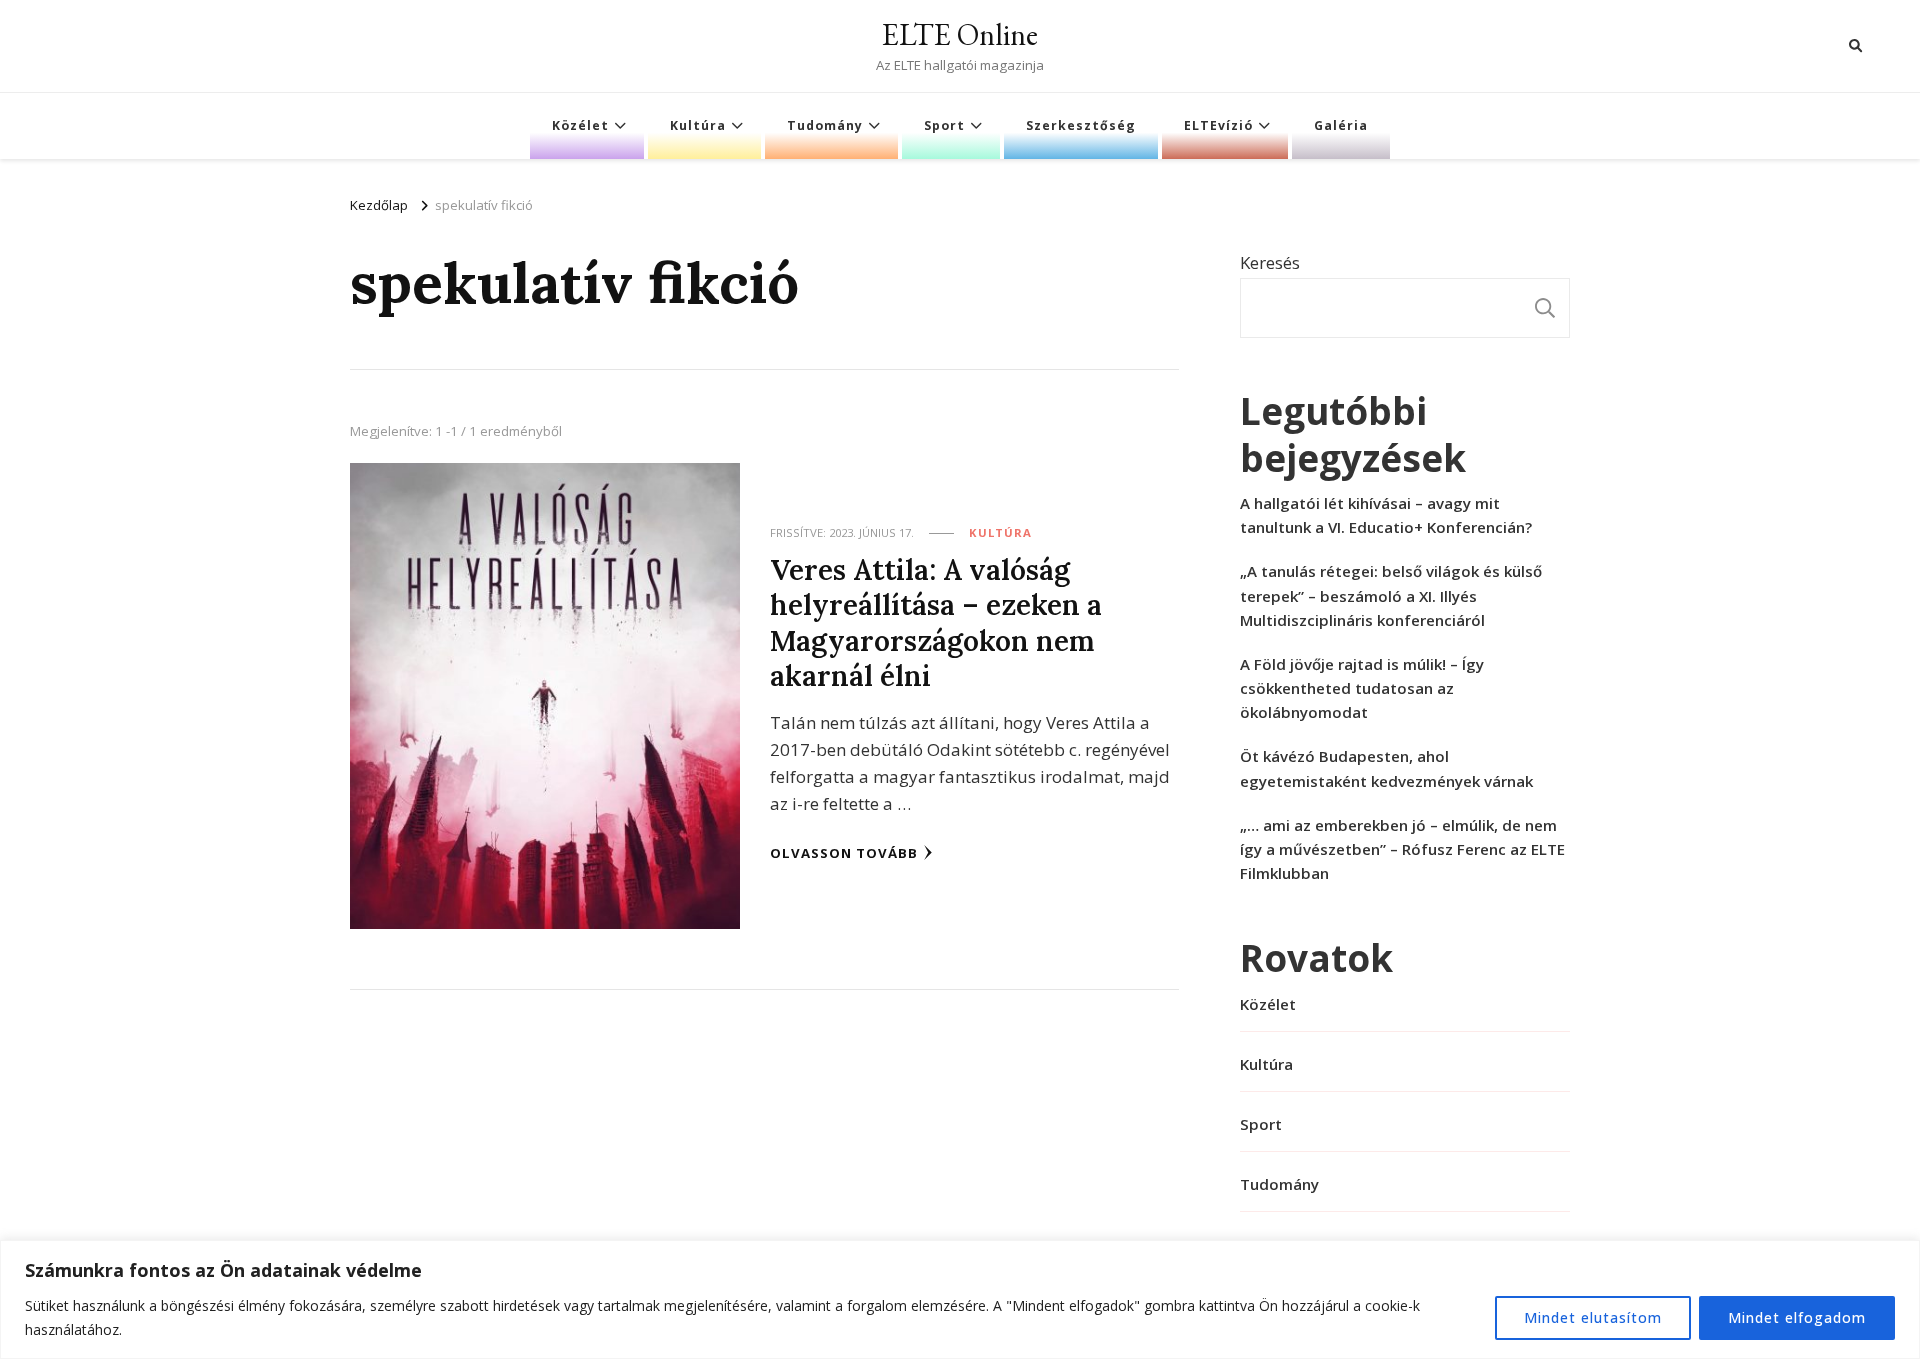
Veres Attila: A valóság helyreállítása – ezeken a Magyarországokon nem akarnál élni (936, 622)
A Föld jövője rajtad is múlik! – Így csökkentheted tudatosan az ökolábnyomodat (1362, 688)
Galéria (1341, 125)
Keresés (1270, 262)
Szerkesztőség (1081, 125)
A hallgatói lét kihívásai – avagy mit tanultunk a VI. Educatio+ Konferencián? (1386, 515)
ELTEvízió (1218, 125)
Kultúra (698, 125)
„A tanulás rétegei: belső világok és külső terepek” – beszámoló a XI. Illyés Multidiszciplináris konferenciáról (1391, 595)
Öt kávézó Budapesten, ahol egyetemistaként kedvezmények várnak (1386, 768)
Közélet (580, 125)
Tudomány (825, 125)
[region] (960, 1299)
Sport (944, 125)
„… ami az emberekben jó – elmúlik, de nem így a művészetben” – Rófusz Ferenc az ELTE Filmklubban (1402, 849)
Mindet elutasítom (1593, 1317)
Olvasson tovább (844, 853)
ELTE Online (960, 34)
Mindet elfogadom (1797, 1317)
